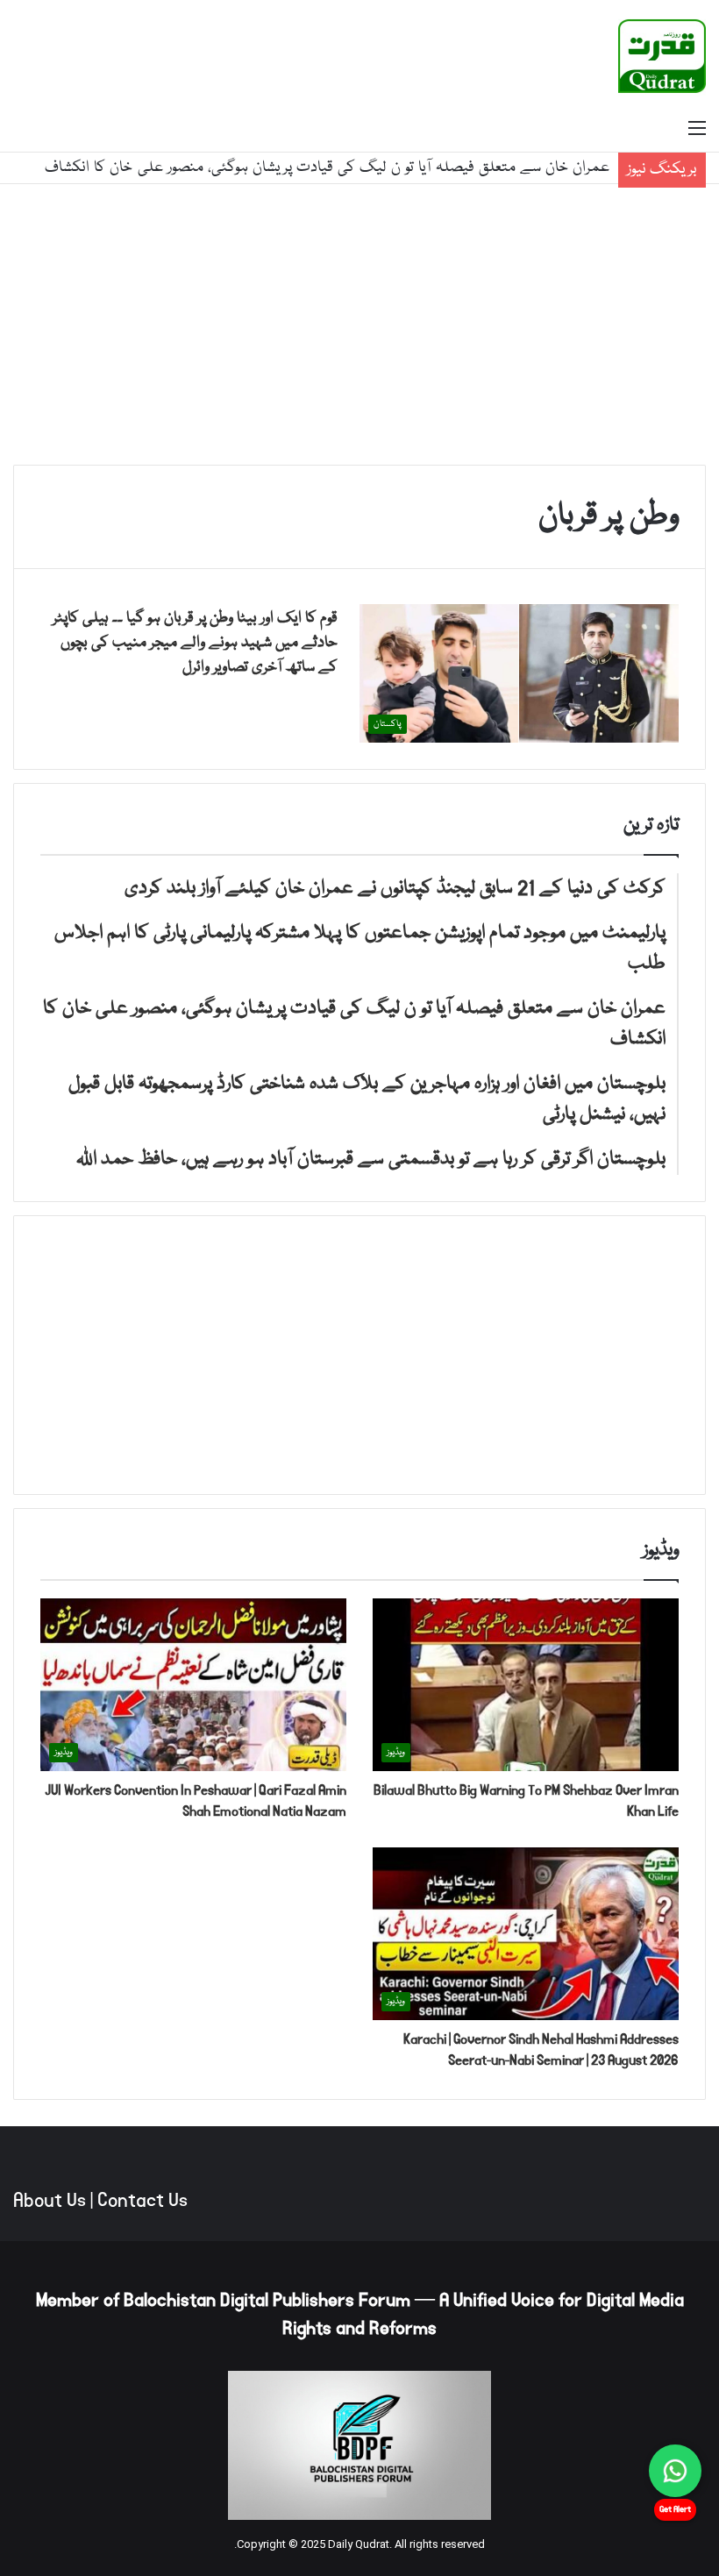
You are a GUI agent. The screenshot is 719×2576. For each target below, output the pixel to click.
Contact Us (142, 2201)
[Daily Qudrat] (662, 56)
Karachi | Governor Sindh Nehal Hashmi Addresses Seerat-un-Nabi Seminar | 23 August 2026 (541, 2049)
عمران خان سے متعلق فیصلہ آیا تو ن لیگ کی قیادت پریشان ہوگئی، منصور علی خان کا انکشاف (327, 168)
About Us (50, 2201)
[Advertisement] (359, 324)
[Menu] (697, 130)
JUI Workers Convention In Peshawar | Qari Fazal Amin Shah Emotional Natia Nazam (196, 1800)
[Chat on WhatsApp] (675, 2471)
